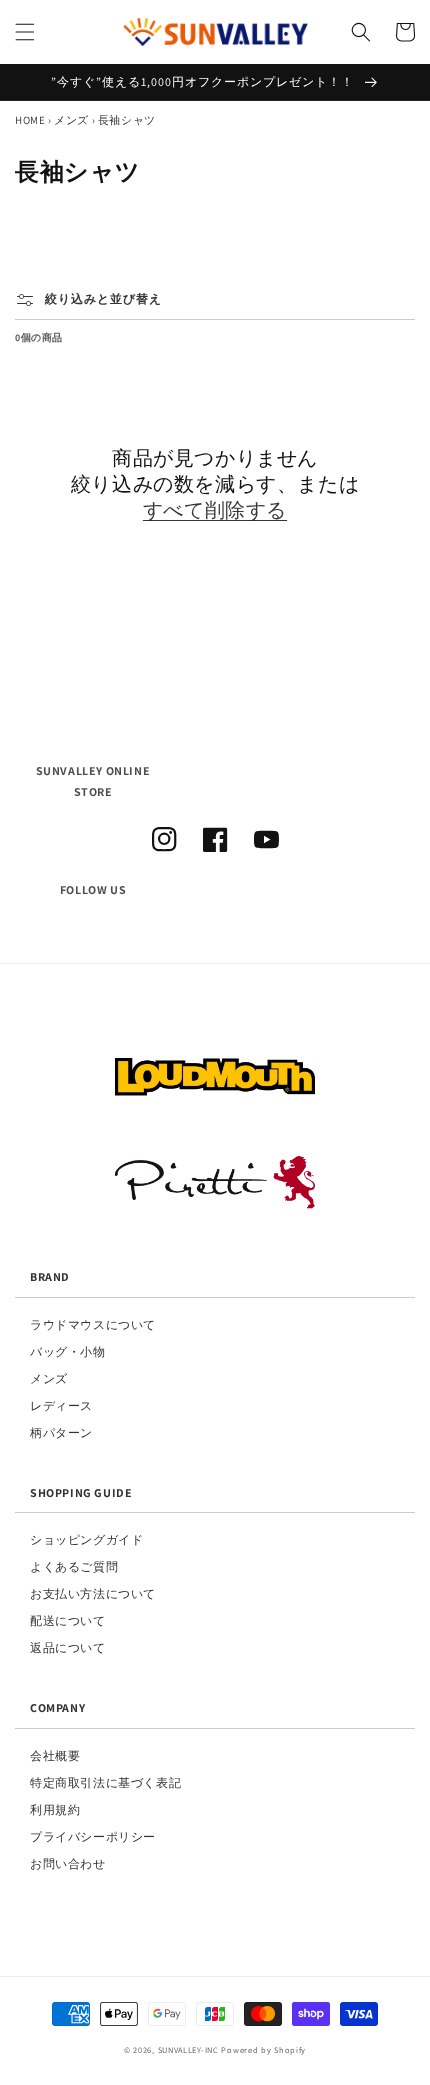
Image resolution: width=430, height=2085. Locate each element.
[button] (25, 32)
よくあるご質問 (74, 1566)
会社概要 (55, 1755)
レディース (61, 1405)
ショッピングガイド (86, 1539)
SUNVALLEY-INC (188, 2049)
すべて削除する (215, 510)
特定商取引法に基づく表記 (105, 1782)
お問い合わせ (68, 1863)
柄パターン (61, 1432)
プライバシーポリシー (93, 1836)
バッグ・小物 (68, 1351)
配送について (68, 1620)
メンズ (71, 120)
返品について (68, 1647)
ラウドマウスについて (93, 1324)
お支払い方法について (93, 1593)
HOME (30, 120)
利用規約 (55, 1809)
